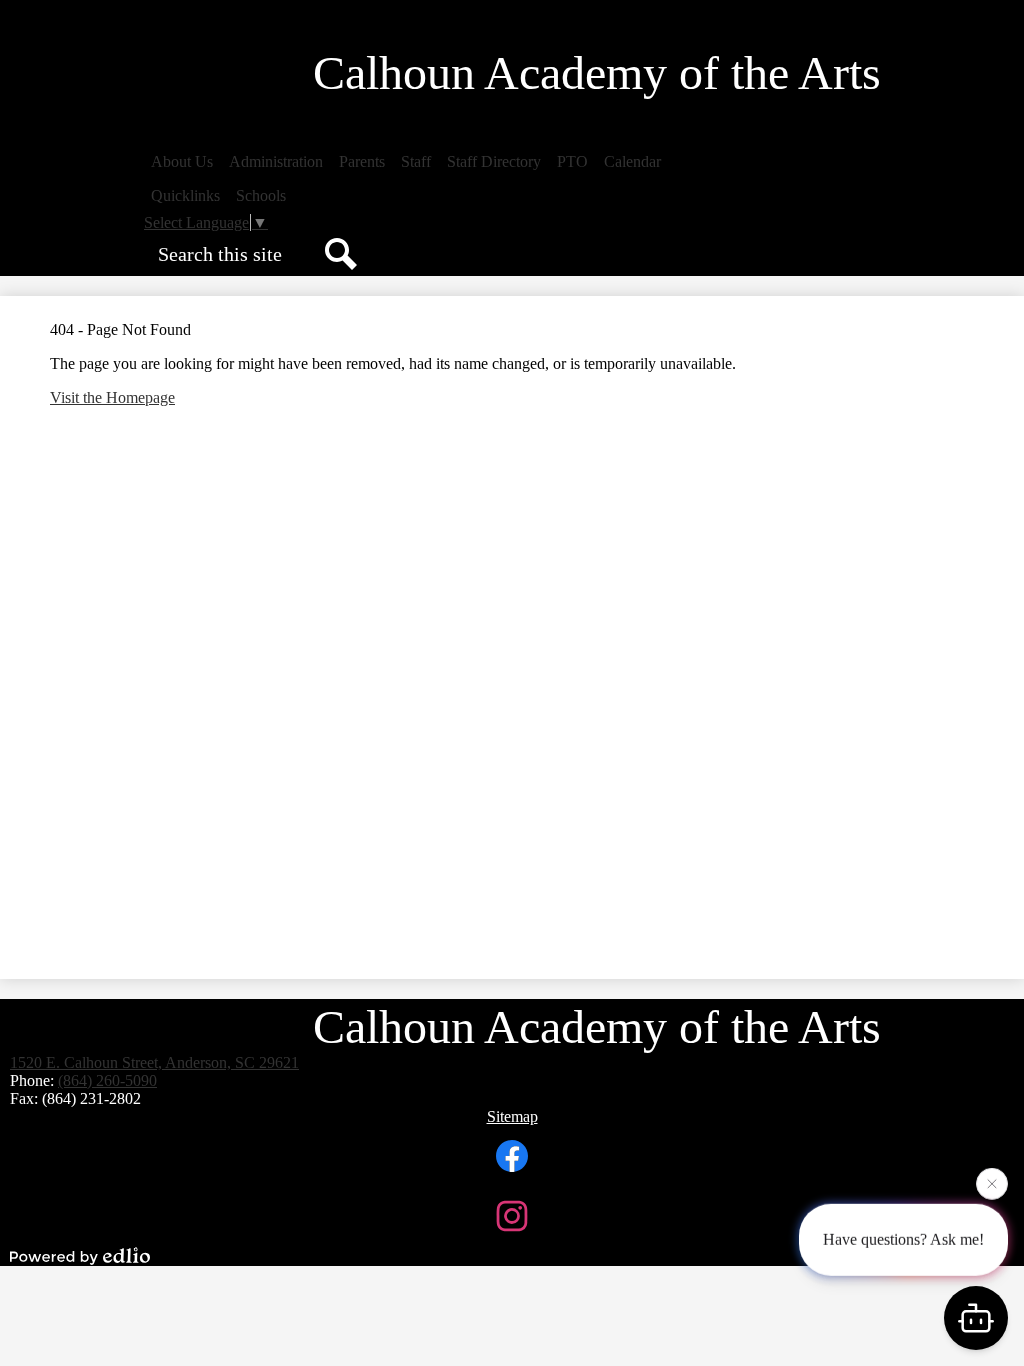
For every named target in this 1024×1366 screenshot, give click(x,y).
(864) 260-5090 (107, 1080)
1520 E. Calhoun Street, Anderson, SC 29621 (154, 1062)
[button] (182, 162)
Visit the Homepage (112, 397)
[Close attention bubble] (992, 1182)
